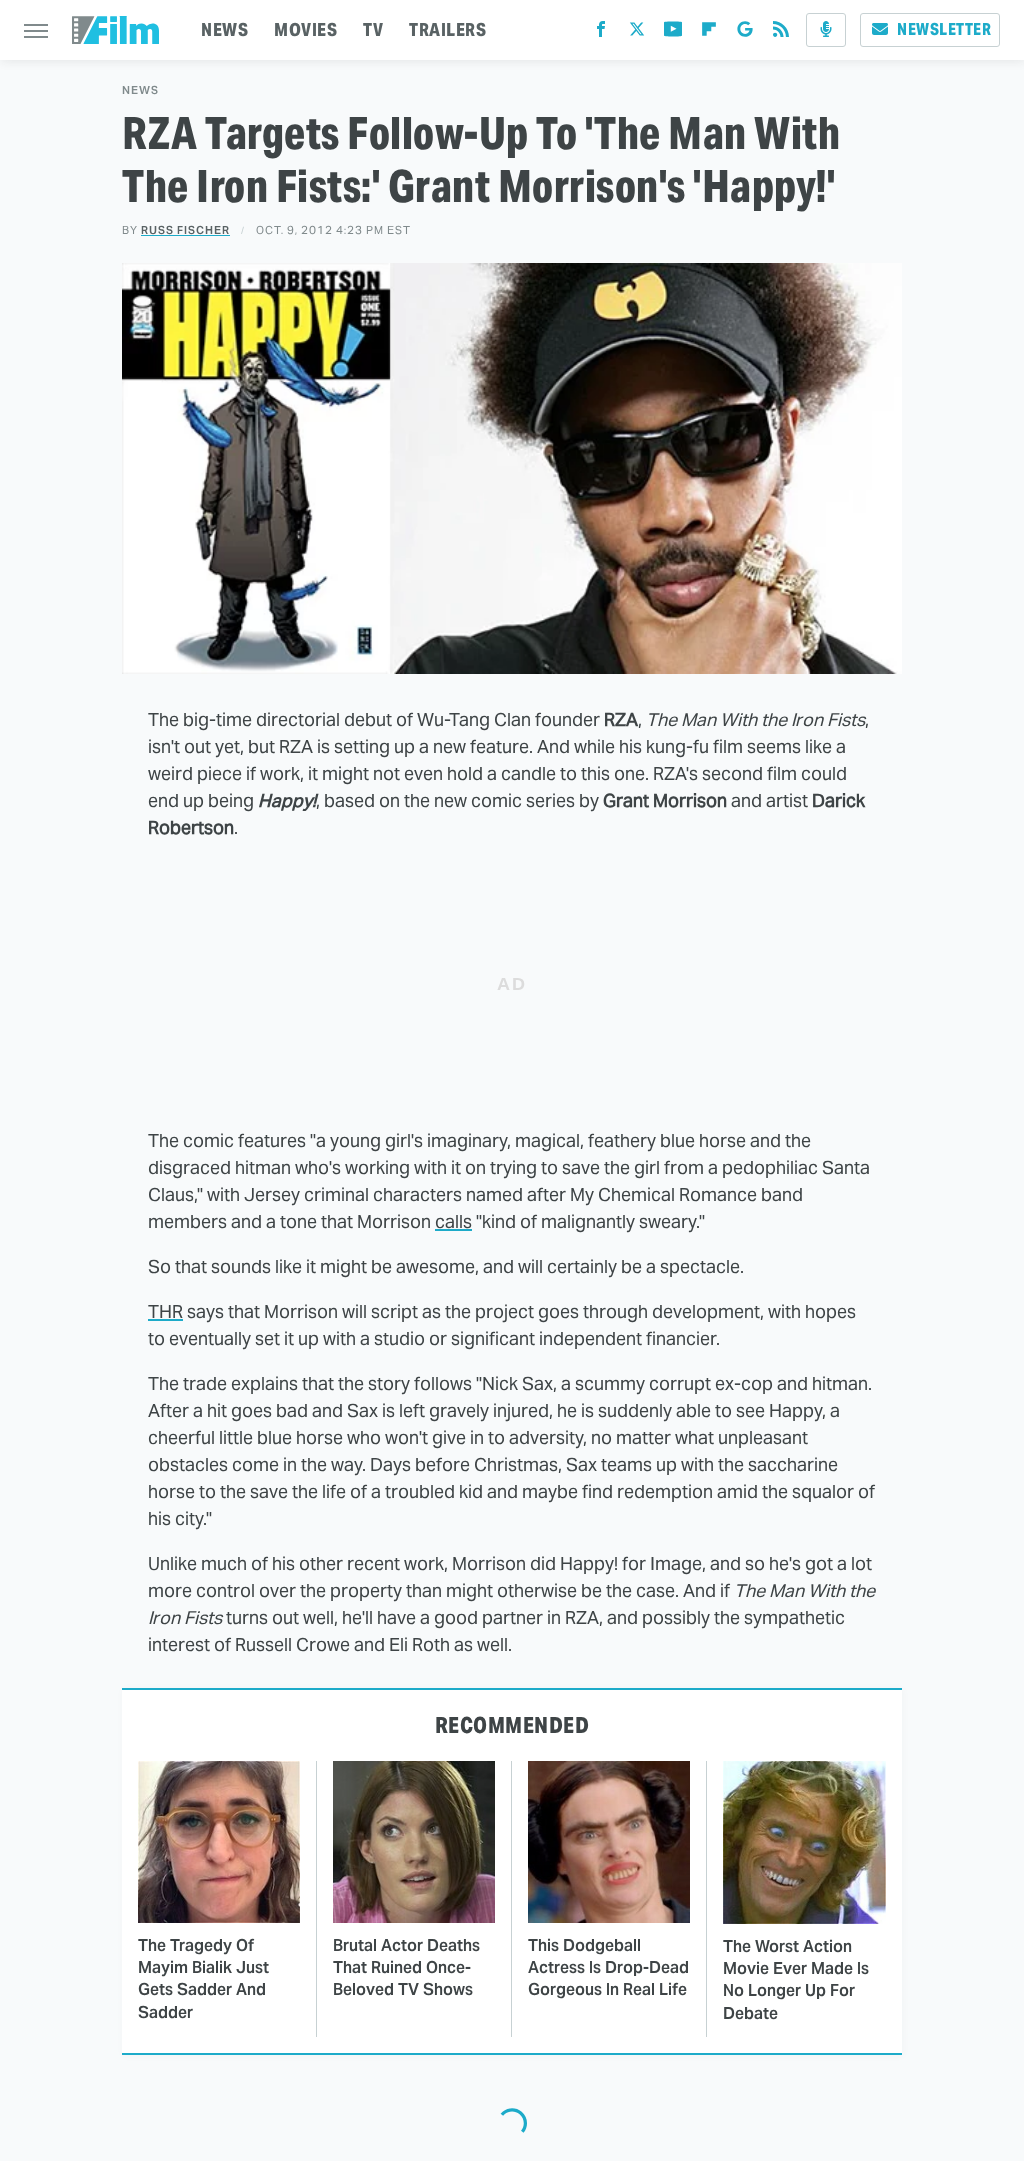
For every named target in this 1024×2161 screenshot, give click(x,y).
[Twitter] (637, 33)
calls (453, 1221)
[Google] (745, 33)
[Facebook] (601, 33)
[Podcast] (826, 30)
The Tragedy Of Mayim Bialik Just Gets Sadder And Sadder (203, 1979)
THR (165, 1311)
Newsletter (944, 29)
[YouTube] (673, 33)
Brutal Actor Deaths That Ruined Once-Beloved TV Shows (406, 1968)
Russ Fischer (185, 230)
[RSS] (781, 33)
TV (373, 29)
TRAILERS (447, 29)
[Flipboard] (709, 33)
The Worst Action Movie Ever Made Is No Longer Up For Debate (796, 1980)
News (140, 90)
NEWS (224, 29)
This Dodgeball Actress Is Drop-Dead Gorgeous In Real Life (608, 1968)
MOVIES (305, 29)
